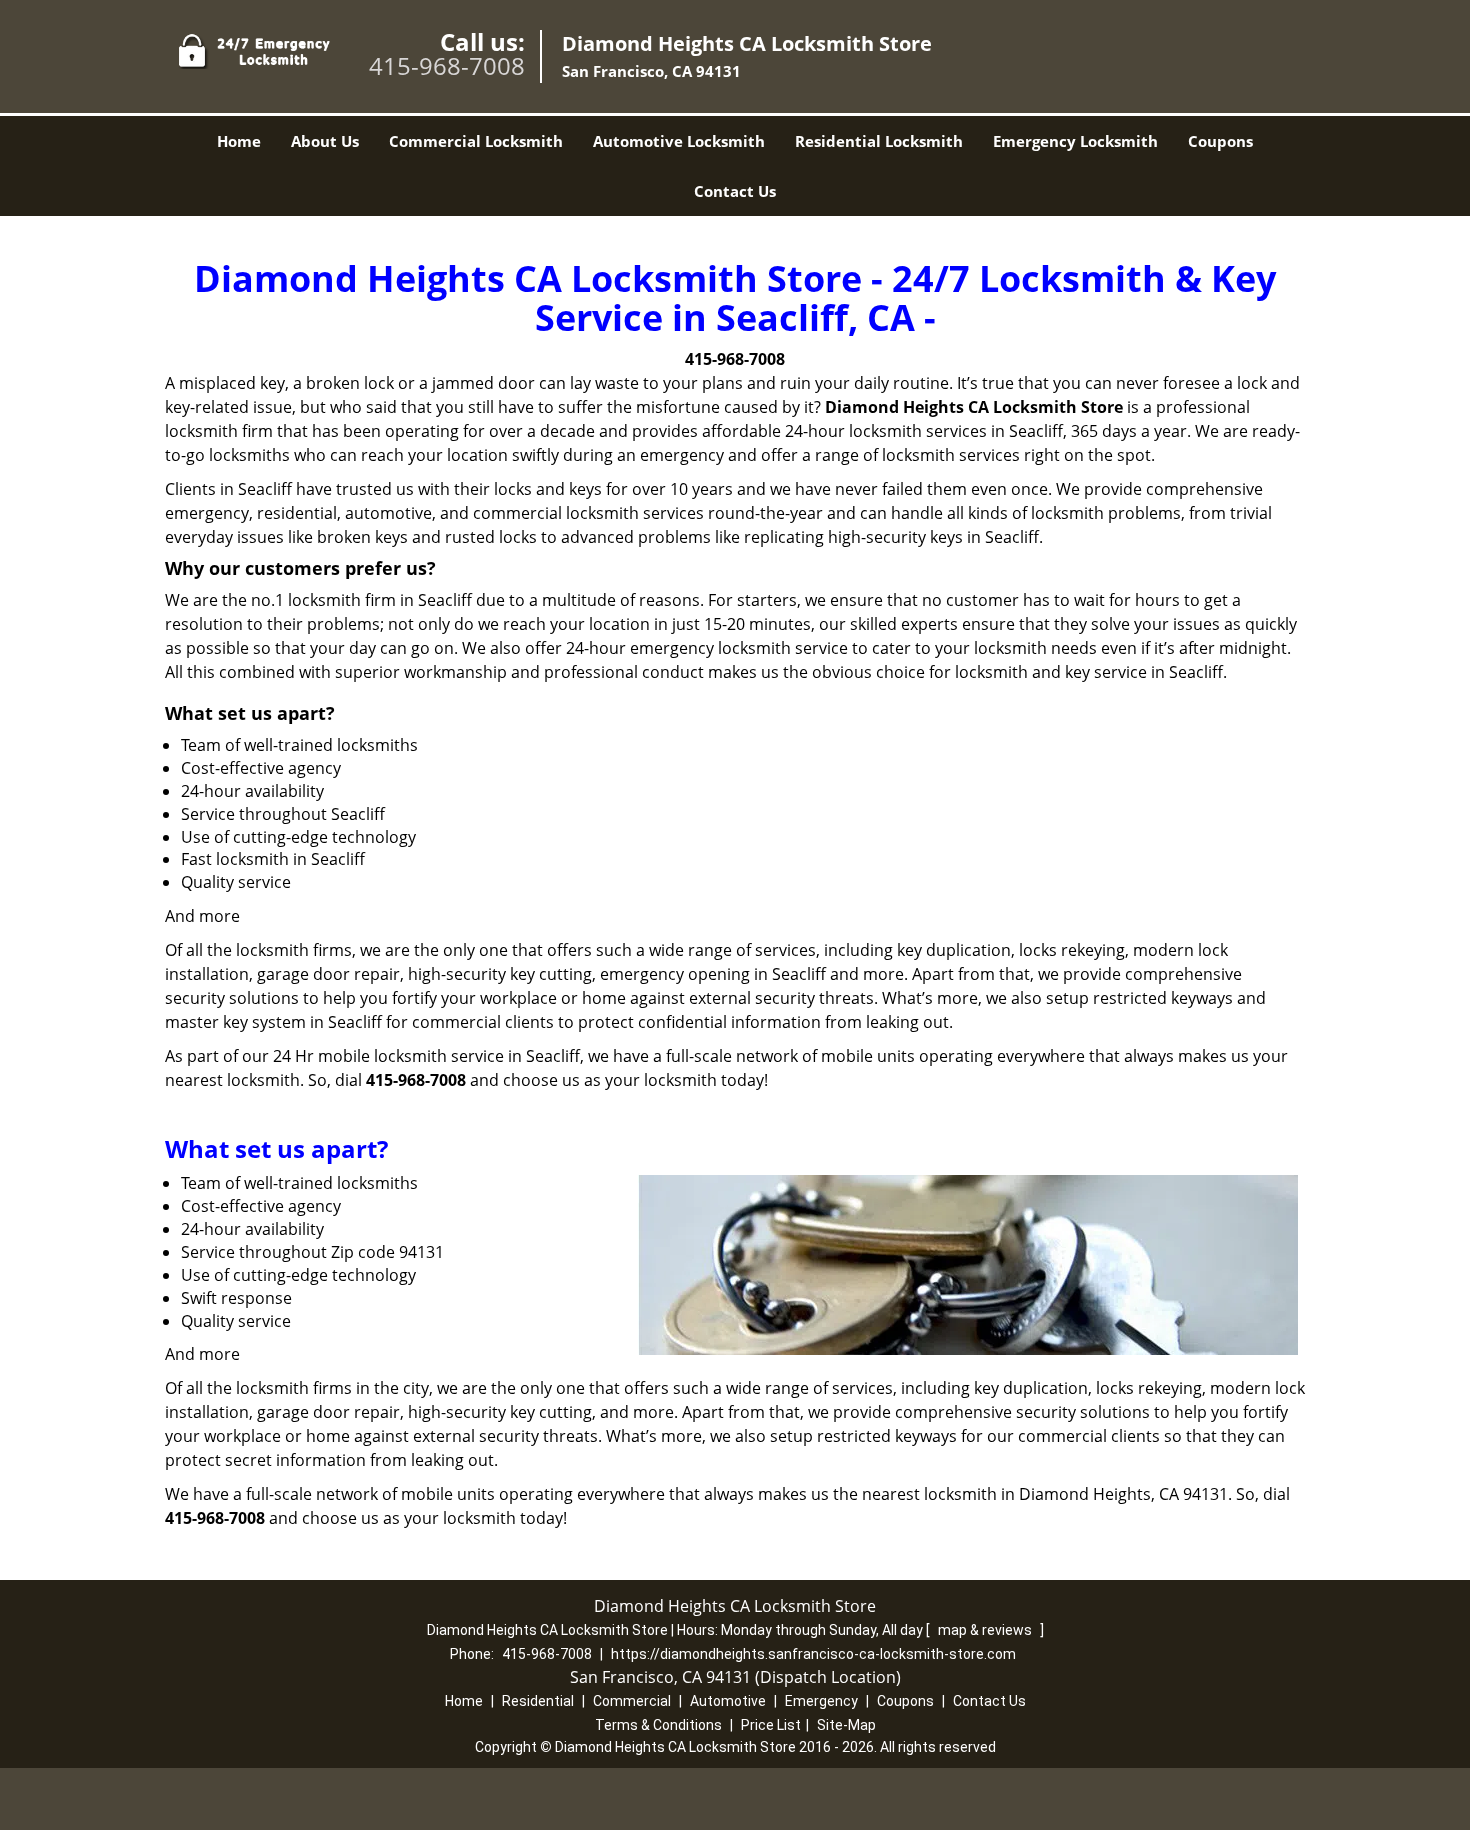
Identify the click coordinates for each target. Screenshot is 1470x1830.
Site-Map (846, 1725)
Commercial (632, 1701)
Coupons (1220, 141)
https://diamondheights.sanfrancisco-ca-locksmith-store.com (813, 1654)
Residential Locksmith (879, 141)
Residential (538, 1701)
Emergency (821, 1701)
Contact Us (735, 191)
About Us (325, 141)
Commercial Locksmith (476, 141)
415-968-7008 (447, 65)
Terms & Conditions (658, 1725)
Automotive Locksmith (679, 141)
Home (239, 141)
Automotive (728, 1701)
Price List (771, 1725)
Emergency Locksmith (1075, 141)
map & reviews (986, 1630)
